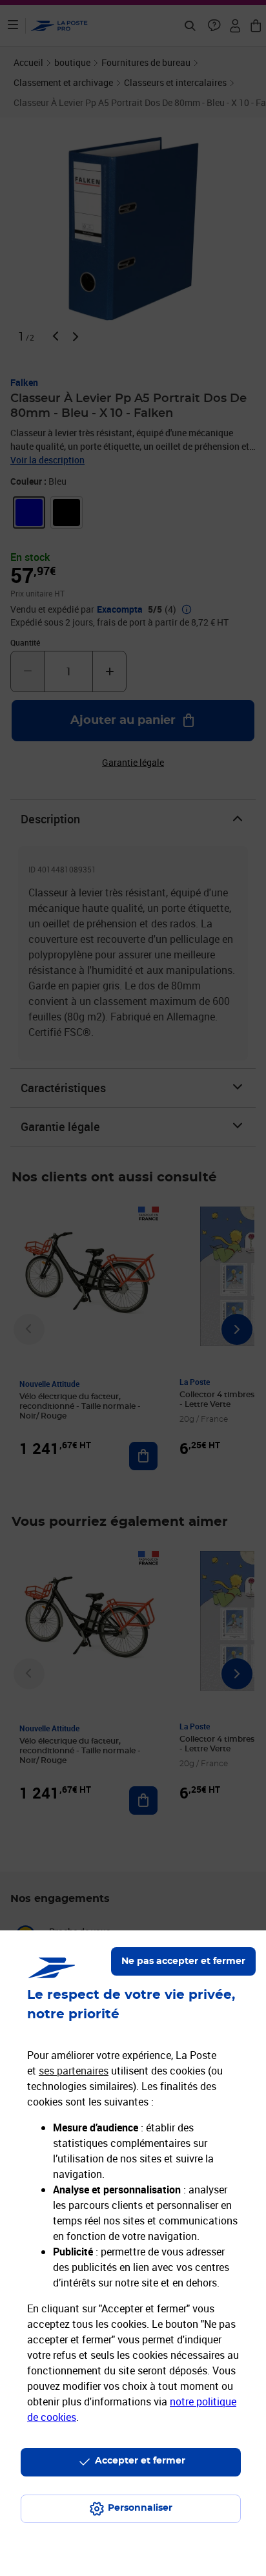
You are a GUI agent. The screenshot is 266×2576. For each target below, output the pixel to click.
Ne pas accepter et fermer (183, 1961)
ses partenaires (74, 2071)
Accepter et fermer (140, 2461)
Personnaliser (140, 2508)
